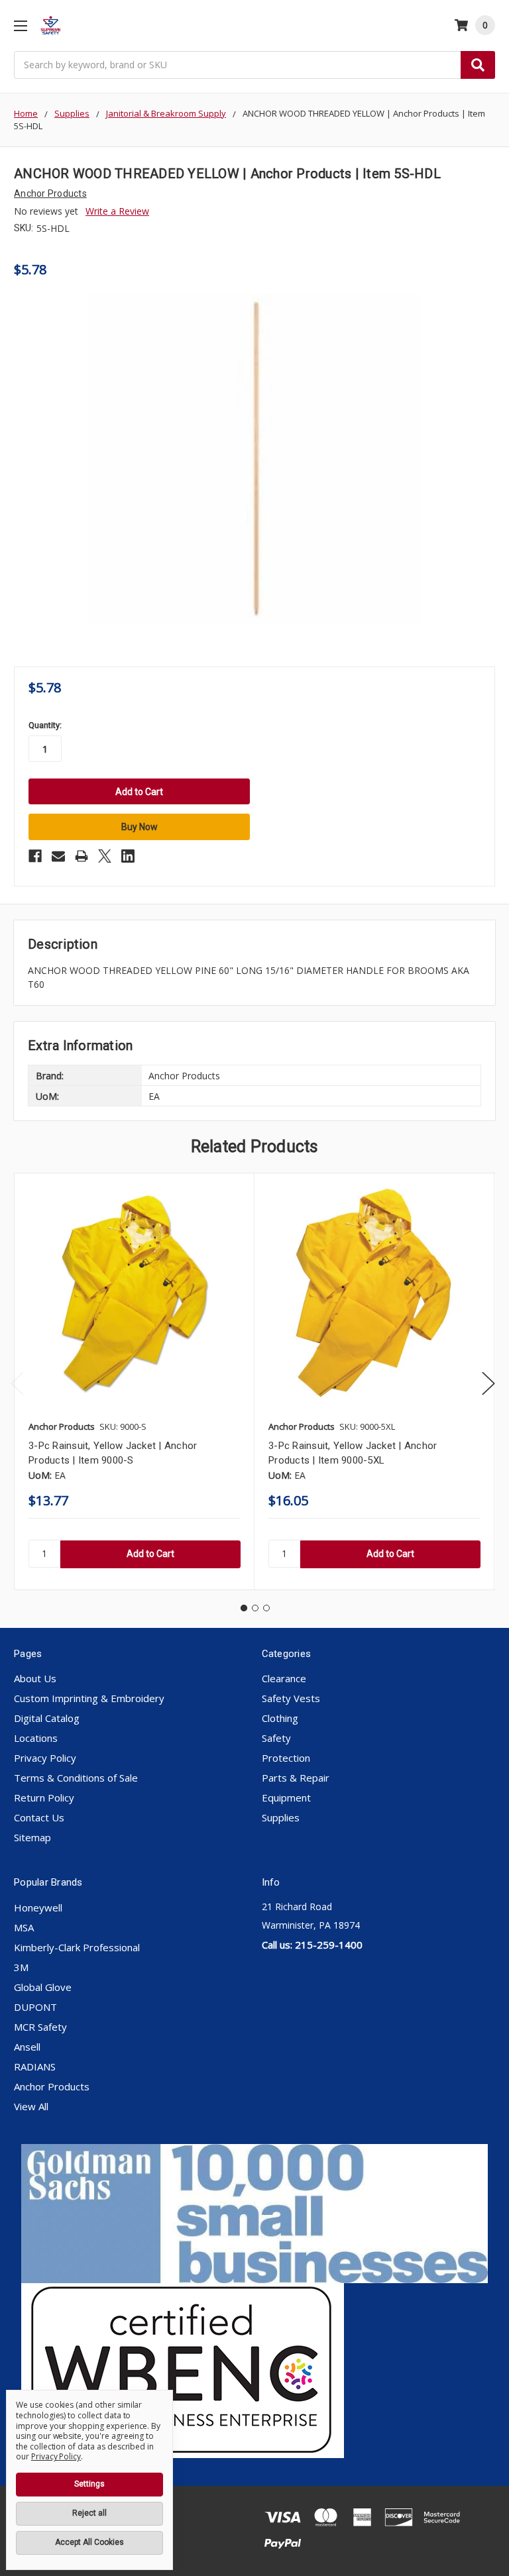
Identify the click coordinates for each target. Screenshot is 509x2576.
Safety (276, 1738)
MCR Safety (40, 2027)
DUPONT (35, 2007)
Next (488, 1384)
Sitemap (32, 1837)
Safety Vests (291, 1698)
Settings (89, 2484)
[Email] (58, 856)
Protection (286, 1758)
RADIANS (35, 2066)
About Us (35, 1678)
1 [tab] (244, 1608)
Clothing (280, 1718)
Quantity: (45, 725)
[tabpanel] (134, 1381)
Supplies (281, 1817)
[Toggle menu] (20, 26)
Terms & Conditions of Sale (76, 1778)
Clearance (284, 1678)
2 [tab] (255, 1608)
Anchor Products (52, 2086)
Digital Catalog (47, 1718)
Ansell (27, 2047)
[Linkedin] (128, 856)
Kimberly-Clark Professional (77, 1947)
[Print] (82, 856)
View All (31, 2106)
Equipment (286, 1798)
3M (21, 1967)
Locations (36, 1738)
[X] (105, 856)
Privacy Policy (45, 1758)
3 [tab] (266, 1608)
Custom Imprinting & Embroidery (89, 1698)
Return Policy (44, 1798)
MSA (24, 1927)
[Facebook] (35, 856)
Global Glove (43, 1987)
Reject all (89, 2513)
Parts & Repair (296, 1778)
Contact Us (39, 1817)
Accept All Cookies (89, 2542)
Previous (17, 1384)
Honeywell (38, 1907)
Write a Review (117, 211)
